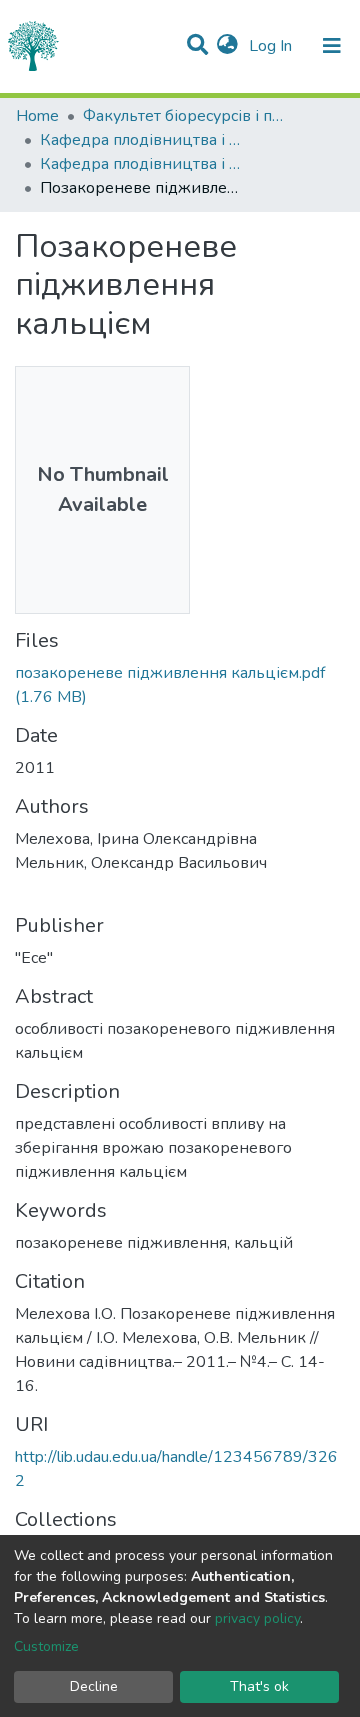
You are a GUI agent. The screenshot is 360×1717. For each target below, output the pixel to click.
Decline (94, 1686)
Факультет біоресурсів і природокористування (183, 116)
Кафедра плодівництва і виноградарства (140, 140)
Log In (272, 46)
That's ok (259, 1686)
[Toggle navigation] (332, 46)
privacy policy (257, 1618)
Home (37, 116)
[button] (227, 46)
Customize (46, 1646)
